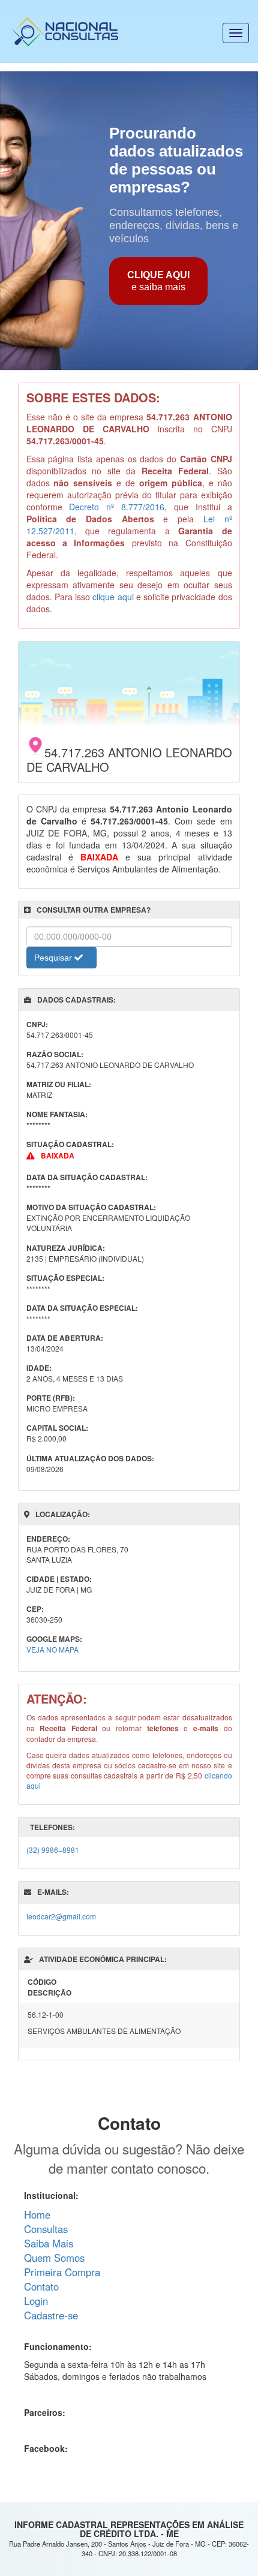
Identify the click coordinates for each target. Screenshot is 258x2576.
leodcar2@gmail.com (61, 1916)
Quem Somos (54, 2258)
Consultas (46, 2229)
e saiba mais (158, 281)
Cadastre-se (51, 2315)
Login (36, 2301)
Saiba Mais (49, 2243)
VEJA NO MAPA (52, 1649)
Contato (41, 2286)
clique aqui (113, 597)
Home (37, 2214)
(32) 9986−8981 (53, 1850)
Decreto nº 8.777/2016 (117, 507)
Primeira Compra (62, 2272)
